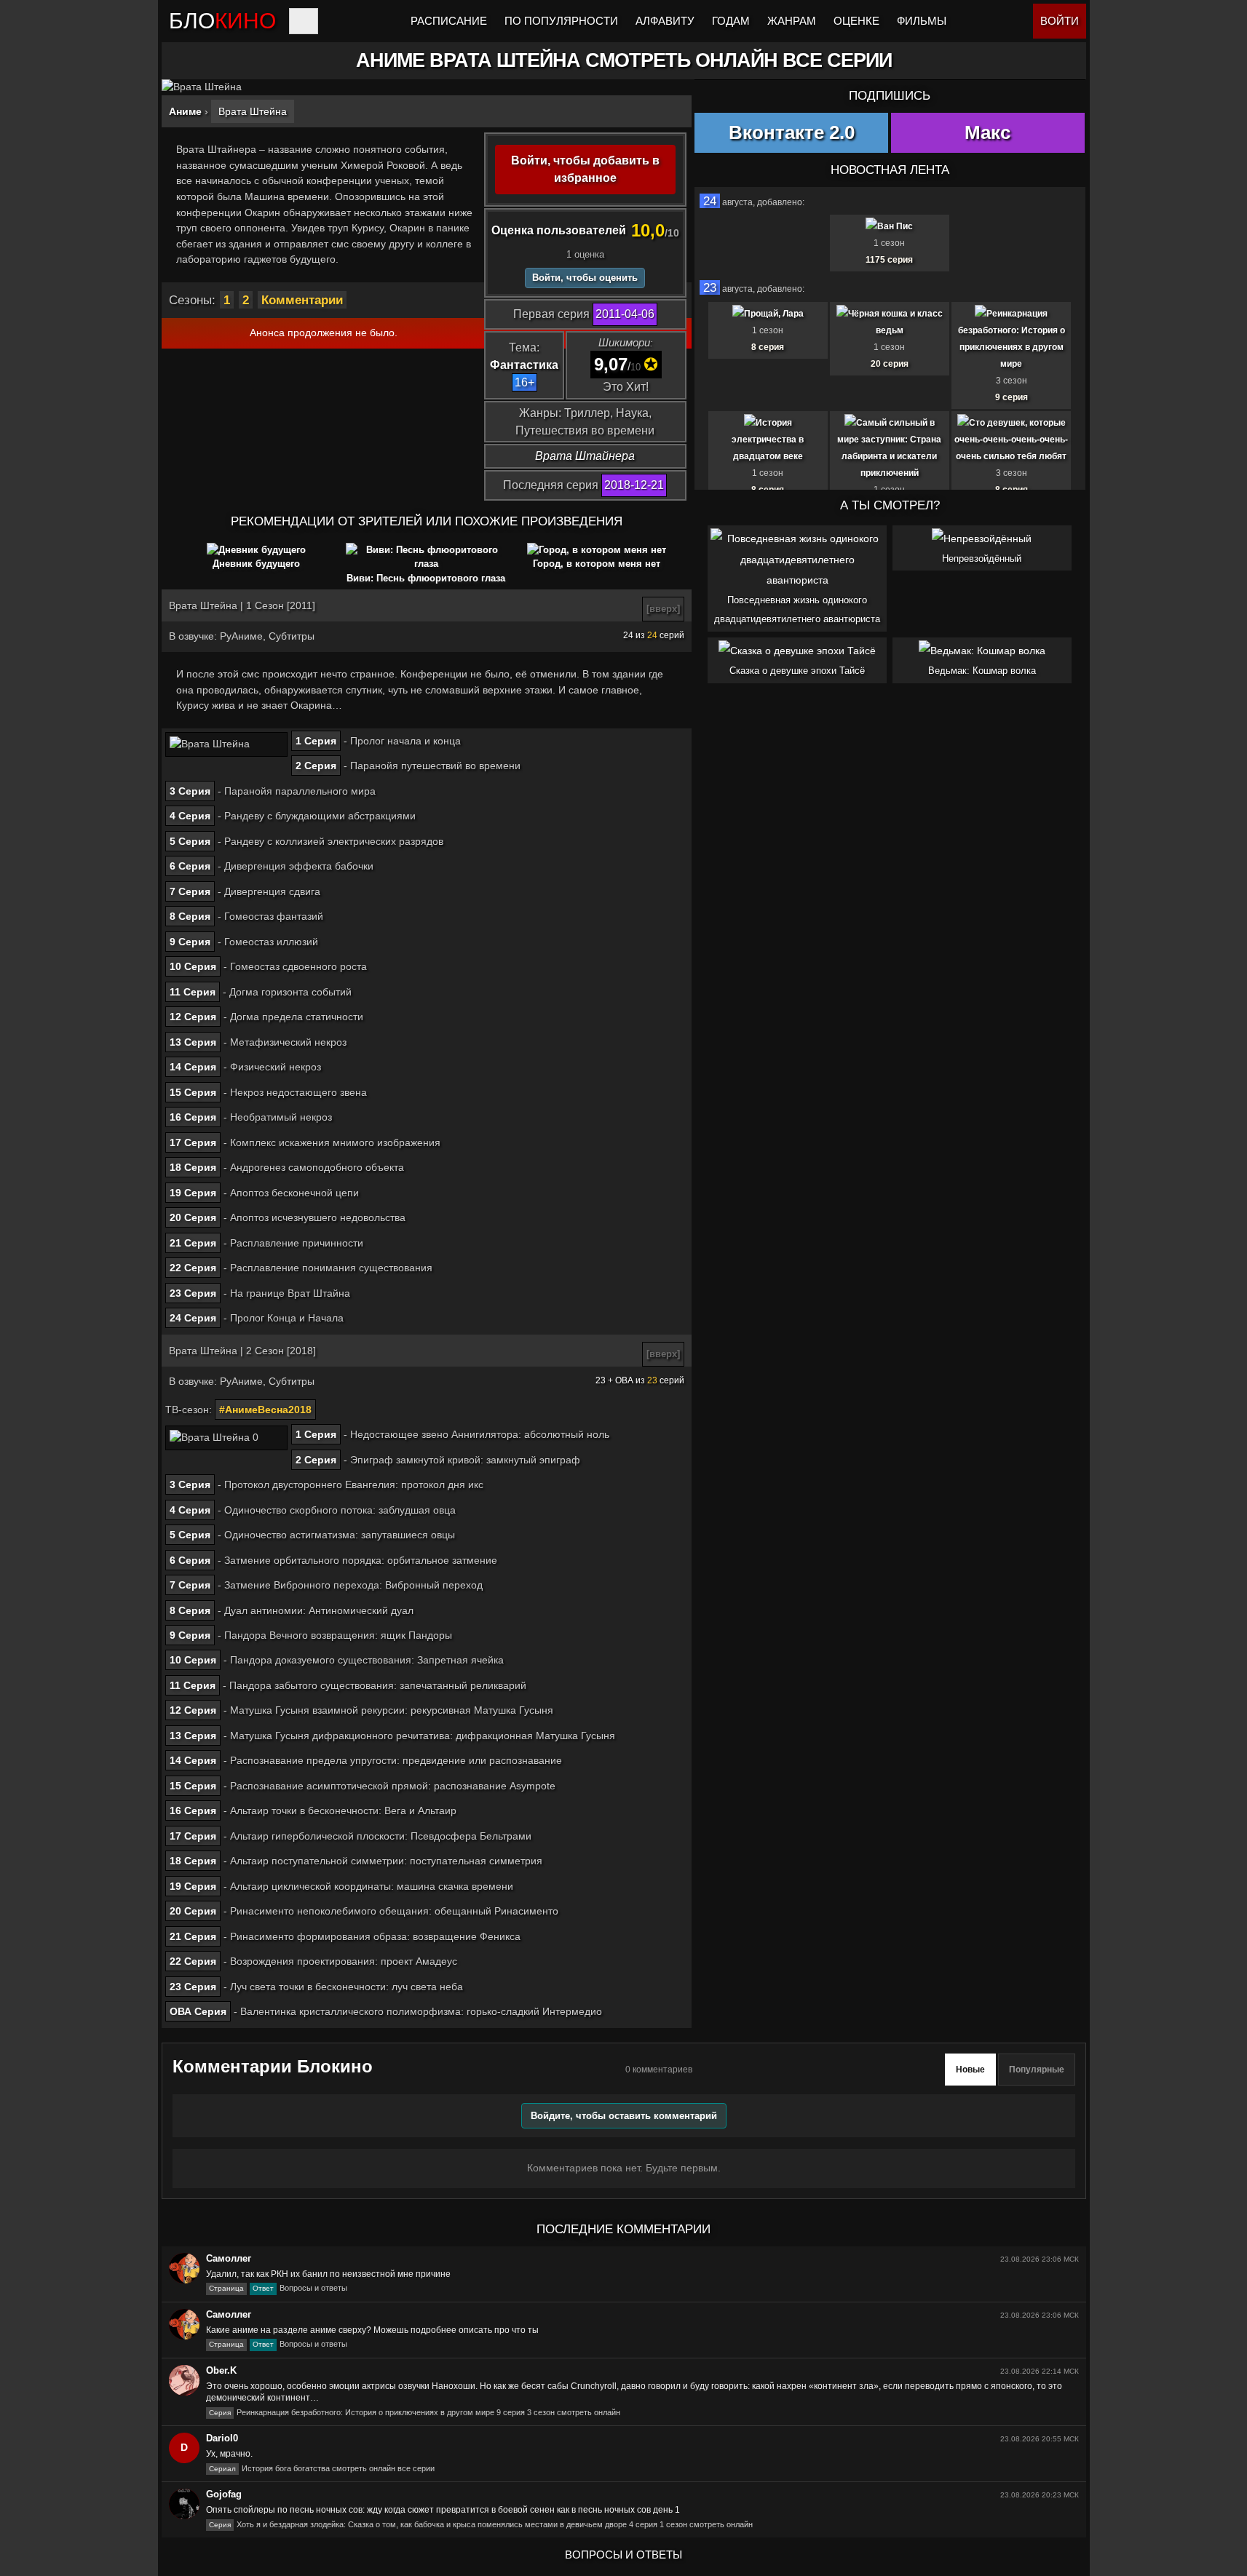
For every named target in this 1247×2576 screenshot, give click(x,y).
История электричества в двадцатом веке (768, 440)
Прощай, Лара (774, 314)
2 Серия (316, 766)
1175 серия (889, 260)
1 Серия (316, 741)
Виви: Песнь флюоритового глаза (426, 578)
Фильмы (922, 21)
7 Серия (190, 891)
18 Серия (193, 1167)
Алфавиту (665, 21)
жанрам (792, 21)
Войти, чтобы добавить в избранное (585, 169)
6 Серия (190, 866)
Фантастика (524, 365)
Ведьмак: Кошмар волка (982, 671)
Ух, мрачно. (229, 2454)
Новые (970, 2070)
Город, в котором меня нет (597, 564)
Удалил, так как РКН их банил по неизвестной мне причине (328, 2274)
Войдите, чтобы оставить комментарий (624, 2116)
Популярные (1037, 2070)
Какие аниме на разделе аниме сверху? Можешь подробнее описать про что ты (372, 2330)
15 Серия (193, 1092)
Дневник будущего (256, 564)
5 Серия (190, 841)
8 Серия (190, 916)
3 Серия (190, 791)
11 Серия (193, 992)
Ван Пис (895, 226)
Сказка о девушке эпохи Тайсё (797, 671)
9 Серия (190, 942)
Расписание (449, 21)
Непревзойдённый (982, 558)
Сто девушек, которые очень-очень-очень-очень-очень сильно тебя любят (1011, 440)
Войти (1060, 21)
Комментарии (302, 300)
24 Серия (193, 1318)
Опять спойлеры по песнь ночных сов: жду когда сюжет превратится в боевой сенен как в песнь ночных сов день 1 (443, 2510)
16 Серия (193, 1117)
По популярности (561, 21)
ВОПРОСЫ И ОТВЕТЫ (623, 2555)
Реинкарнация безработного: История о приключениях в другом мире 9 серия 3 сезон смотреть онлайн (415, 2412)
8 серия (768, 347)
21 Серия (193, 1243)
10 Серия (193, 966)
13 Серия (193, 1042)
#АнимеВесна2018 (265, 1410)
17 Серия (193, 1142)
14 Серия (193, 1067)
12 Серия (193, 1017)
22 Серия (193, 1268)
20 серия (890, 364)
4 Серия (190, 816)
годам (731, 21)
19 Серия (193, 1193)
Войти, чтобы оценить (585, 278)
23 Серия (193, 1293)
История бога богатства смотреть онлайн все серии (322, 2468)
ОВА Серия (198, 2011)
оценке (856, 21)
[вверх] (663, 609)
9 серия (1012, 397)
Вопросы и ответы (278, 2288)
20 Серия (193, 1217)
